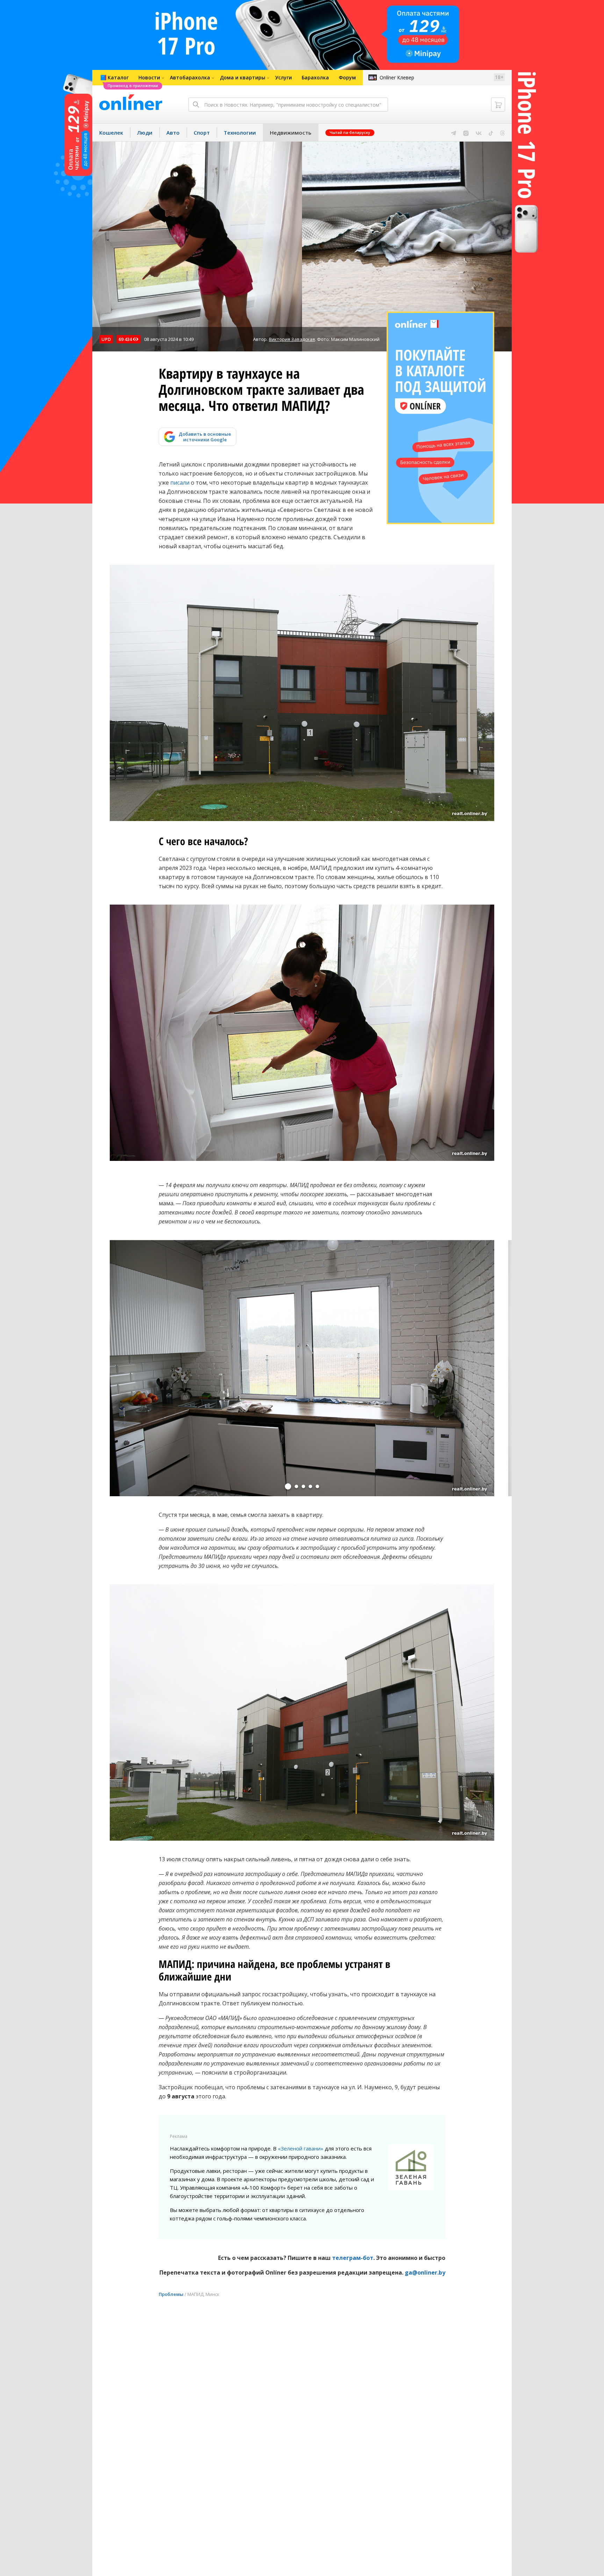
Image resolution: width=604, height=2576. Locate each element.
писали (180, 483)
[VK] (479, 133)
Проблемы (171, 2294)
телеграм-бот (353, 2258)
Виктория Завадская (292, 339)
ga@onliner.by (425, 2272)
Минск (213, 2294)
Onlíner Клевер (397, 77)
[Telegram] (454, 133)
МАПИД (195, 2294)
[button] (288, 1486)
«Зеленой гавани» (301, 2148)
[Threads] (502, 133)
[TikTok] (491, 133)
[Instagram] (466, 133)
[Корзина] (498, 105)
